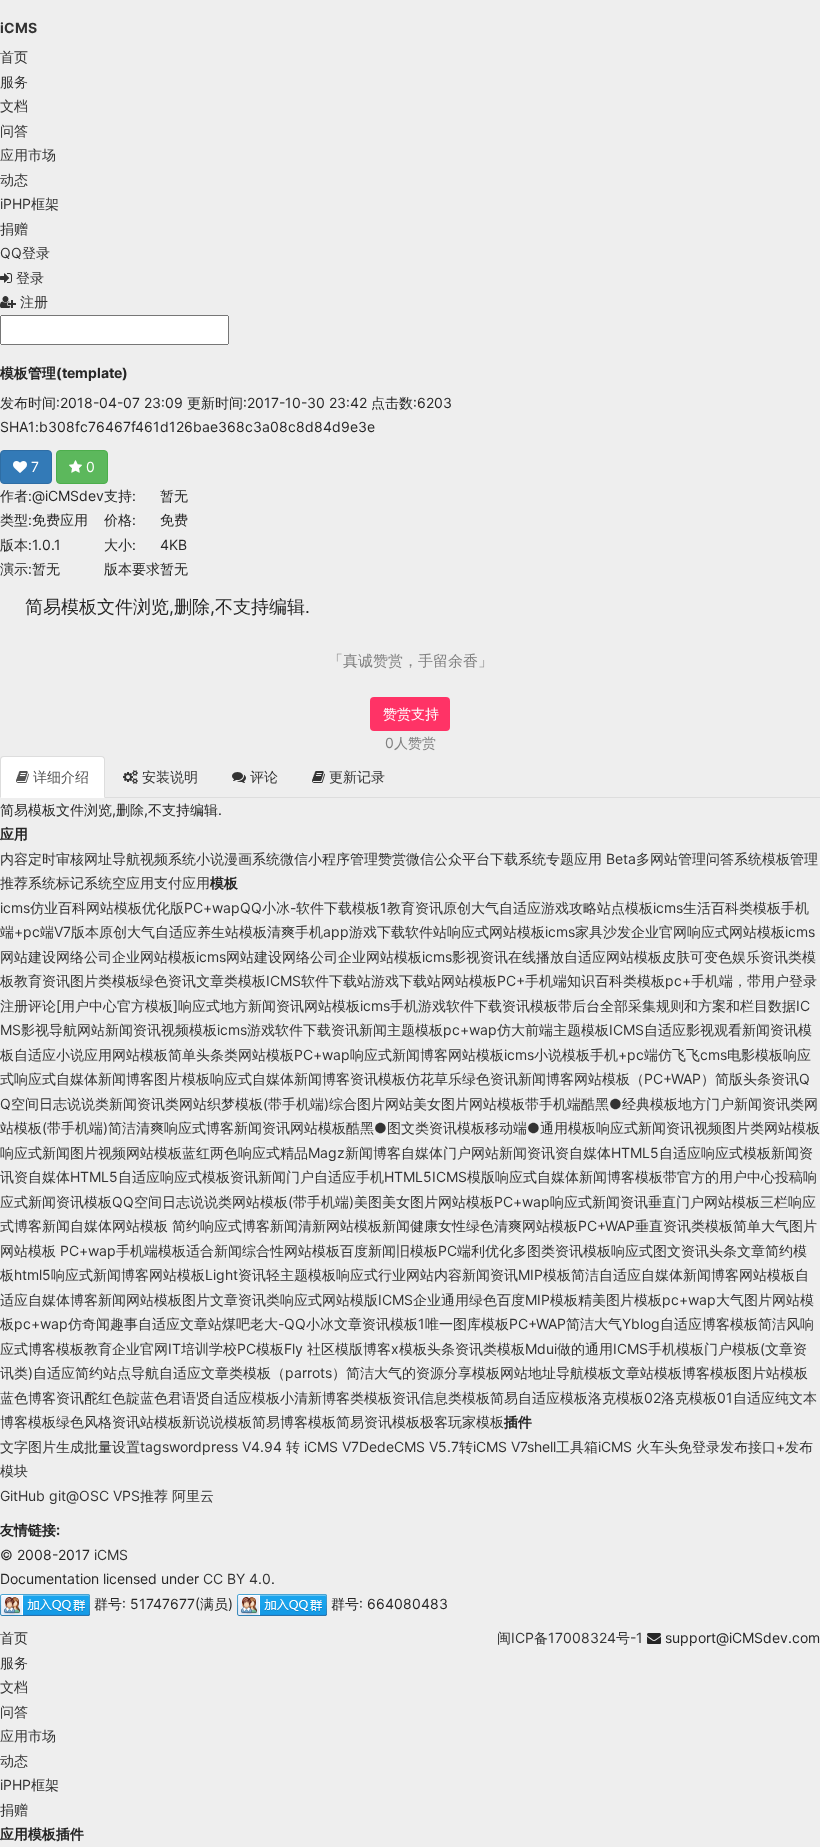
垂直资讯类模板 (684, 1225)
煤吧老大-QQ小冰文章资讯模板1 (323, 1323)
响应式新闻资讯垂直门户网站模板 (655, 1201)
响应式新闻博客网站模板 (427, 1054)
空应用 (133, 882)
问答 (14, 130)
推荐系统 (28, 882)
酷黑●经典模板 (629, 1103)
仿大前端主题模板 (553, 1029)
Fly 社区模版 (323, 1348)
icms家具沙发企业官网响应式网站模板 (665, 931)
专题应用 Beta (591, 858)
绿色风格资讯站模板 (119, 1421)
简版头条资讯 (757, 1078)
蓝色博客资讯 (42, 1397)
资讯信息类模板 (441, 1397)
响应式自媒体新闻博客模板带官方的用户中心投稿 (649, 1176)
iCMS (18, 27)
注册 (32, 301)
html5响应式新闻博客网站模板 (109, 1274)
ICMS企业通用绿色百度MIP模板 (478, 1299)
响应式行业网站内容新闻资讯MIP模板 (453, 1274)
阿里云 (193, 1495)
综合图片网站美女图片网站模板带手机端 (455, 1103)
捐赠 (14, 228)
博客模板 (710, 1372)
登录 (28, 277)
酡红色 (105, 1397)
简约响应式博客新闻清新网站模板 (275, 1225)
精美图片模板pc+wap (647, 1299)
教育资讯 (415, 907)
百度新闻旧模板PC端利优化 (426, 1250)
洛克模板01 (697, 1397)
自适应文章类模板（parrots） (252, 1372)
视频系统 (168, 858)
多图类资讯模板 (562, 1250)
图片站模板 (773, 1372)
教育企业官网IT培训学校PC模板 (184, 1348)
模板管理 (790, 858)
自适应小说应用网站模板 (91, 1054)
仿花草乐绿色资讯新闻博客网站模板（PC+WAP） (560, 1078)
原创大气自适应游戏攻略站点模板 (548, 907)
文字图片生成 (42, 1446)
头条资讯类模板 (476, 1348)
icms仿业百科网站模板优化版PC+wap (120, 907)
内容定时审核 (42, 858)
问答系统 (734, 858)
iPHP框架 (29, 203)
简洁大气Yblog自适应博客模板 (662, 1323)
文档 (14, 105)
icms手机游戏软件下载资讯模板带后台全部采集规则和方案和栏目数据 (578, 1005)
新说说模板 (217, 1421)
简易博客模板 (294, 1421)
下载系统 (518, 858)
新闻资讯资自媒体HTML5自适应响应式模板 (635, 1152)
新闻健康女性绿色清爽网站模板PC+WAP (508, 1225)
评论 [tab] (262, 776)
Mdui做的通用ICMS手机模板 (614, 1348)
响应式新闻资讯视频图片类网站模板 (708, 1127)
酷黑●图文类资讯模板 (415, 1127)
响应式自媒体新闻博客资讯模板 (308, 1078)
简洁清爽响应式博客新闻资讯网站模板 (227, 1127)
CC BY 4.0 (237, 1578)
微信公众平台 (448, 858)
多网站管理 (671, 858)
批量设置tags (126, 1446)
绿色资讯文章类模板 (203, 980)
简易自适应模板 (539, 1397)
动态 (14, 179)
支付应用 (182, 882)
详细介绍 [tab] (59, 776)
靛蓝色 (147, 1397)
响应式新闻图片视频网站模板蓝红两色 (119, 1152)
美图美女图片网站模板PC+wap (452, 1201)
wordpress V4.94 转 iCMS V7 (264, 1446)
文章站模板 (647, 1372)
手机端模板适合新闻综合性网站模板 (228, 1250)
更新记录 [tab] (355, 776)
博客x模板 (395, 1348)
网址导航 (112, 858)
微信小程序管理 (329, 858)
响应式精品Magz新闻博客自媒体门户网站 (368, 1152)
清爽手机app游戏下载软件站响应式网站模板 (406, 931)
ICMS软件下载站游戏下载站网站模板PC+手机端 (416, 980)
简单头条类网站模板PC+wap (259, 1054)
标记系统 (84, 882)
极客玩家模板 (462, 1421)
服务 (14, 81)
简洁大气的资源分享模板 (423, 1372)
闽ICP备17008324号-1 (570, 1637)
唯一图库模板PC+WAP (495, 1323)
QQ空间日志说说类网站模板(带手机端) (233, 1201)
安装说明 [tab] (168, 776)
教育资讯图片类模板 (77, 980)
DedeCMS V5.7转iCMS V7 (443, 1446)
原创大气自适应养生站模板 (183, 931)
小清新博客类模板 (336, 1397)
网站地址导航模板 (556, 1372)
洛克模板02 (624, 1397)
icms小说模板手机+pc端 (581, 1054)
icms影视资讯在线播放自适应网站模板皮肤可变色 (577, 956)
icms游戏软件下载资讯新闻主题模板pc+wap (357, 1029)
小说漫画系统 (238, 858)
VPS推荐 (140, 1495)
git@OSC (79, 1495)
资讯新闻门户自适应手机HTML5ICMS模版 (362, 1176)
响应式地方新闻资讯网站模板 (269, 1005)
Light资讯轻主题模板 (270, 1274)
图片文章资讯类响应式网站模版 (280, 1299)
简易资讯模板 (378, 1421)
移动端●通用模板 (540, 1127)
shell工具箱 (562, 1446)
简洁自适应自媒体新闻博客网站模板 (683, 1274)
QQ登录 (25, 252)
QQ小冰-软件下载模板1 (313, 907)
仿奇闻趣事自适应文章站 (145, 1323)
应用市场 (28, 154)
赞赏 (392, 858)
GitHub (22, 1495)
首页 (14, 56)
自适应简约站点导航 (96, 1372)
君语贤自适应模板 (224, 1397)
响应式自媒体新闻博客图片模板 (112, 1078)
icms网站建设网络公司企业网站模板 (309, 956)
